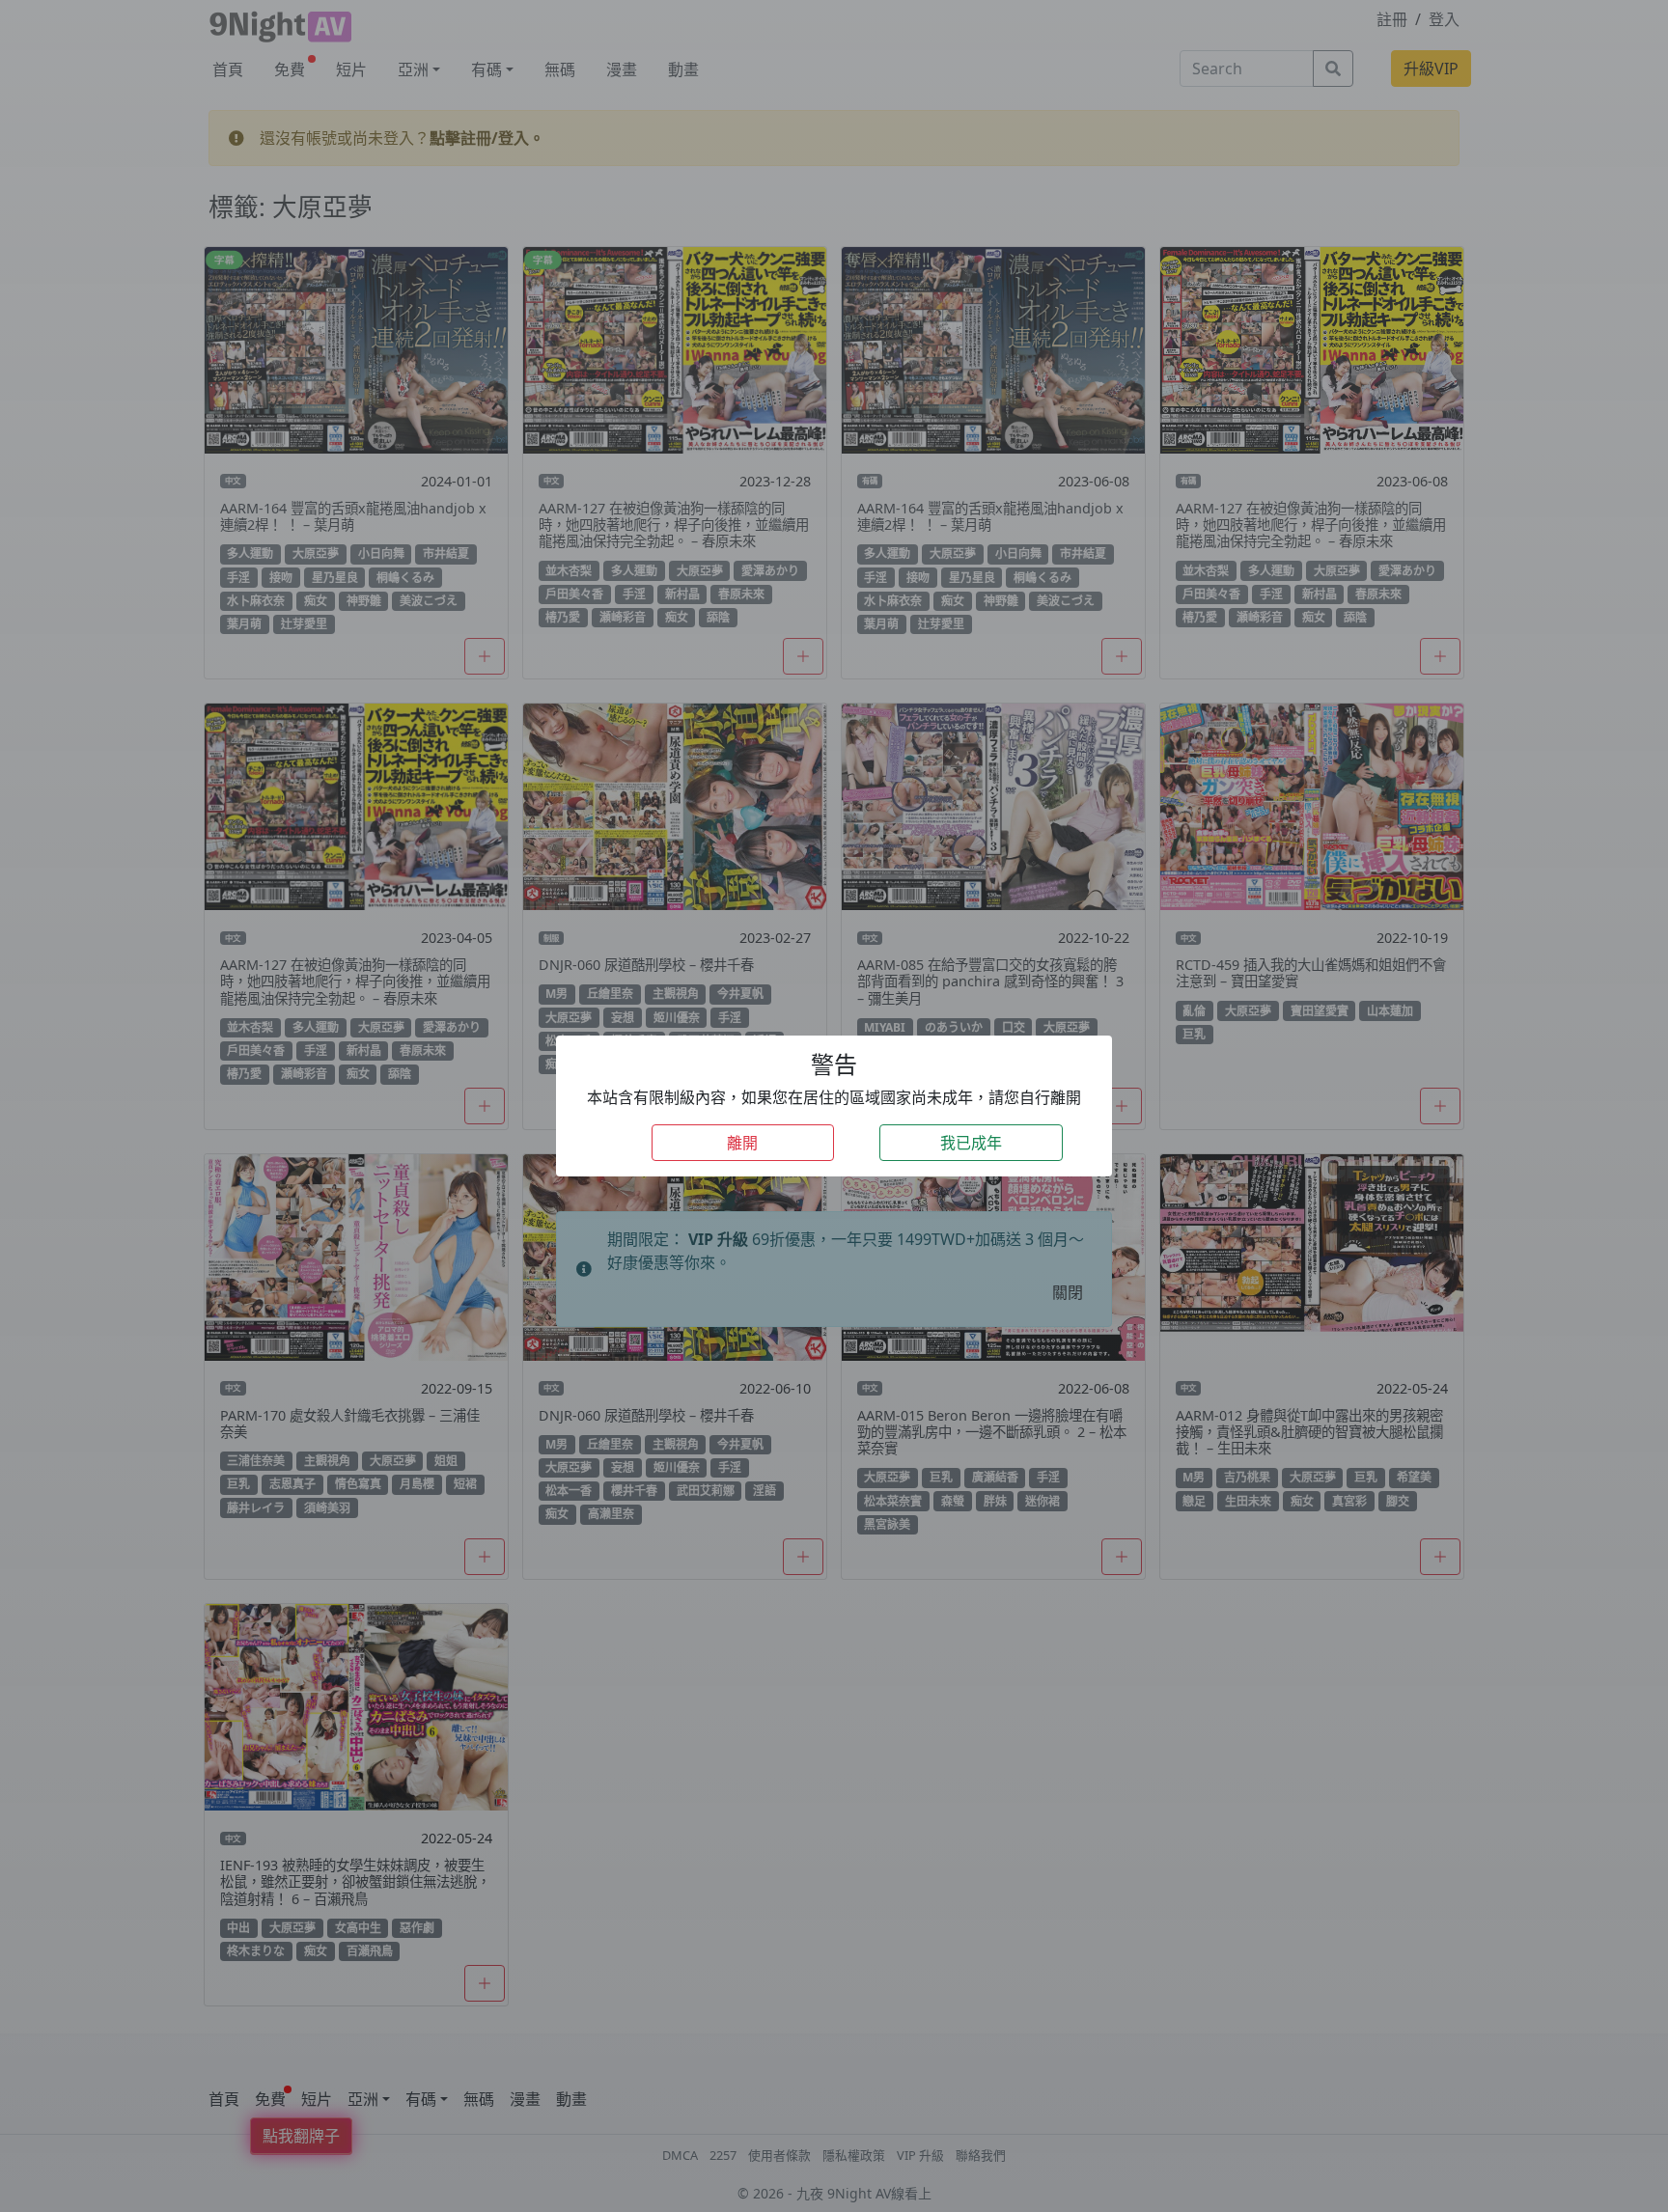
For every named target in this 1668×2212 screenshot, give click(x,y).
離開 (742, 1143)
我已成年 (971, 1143)
